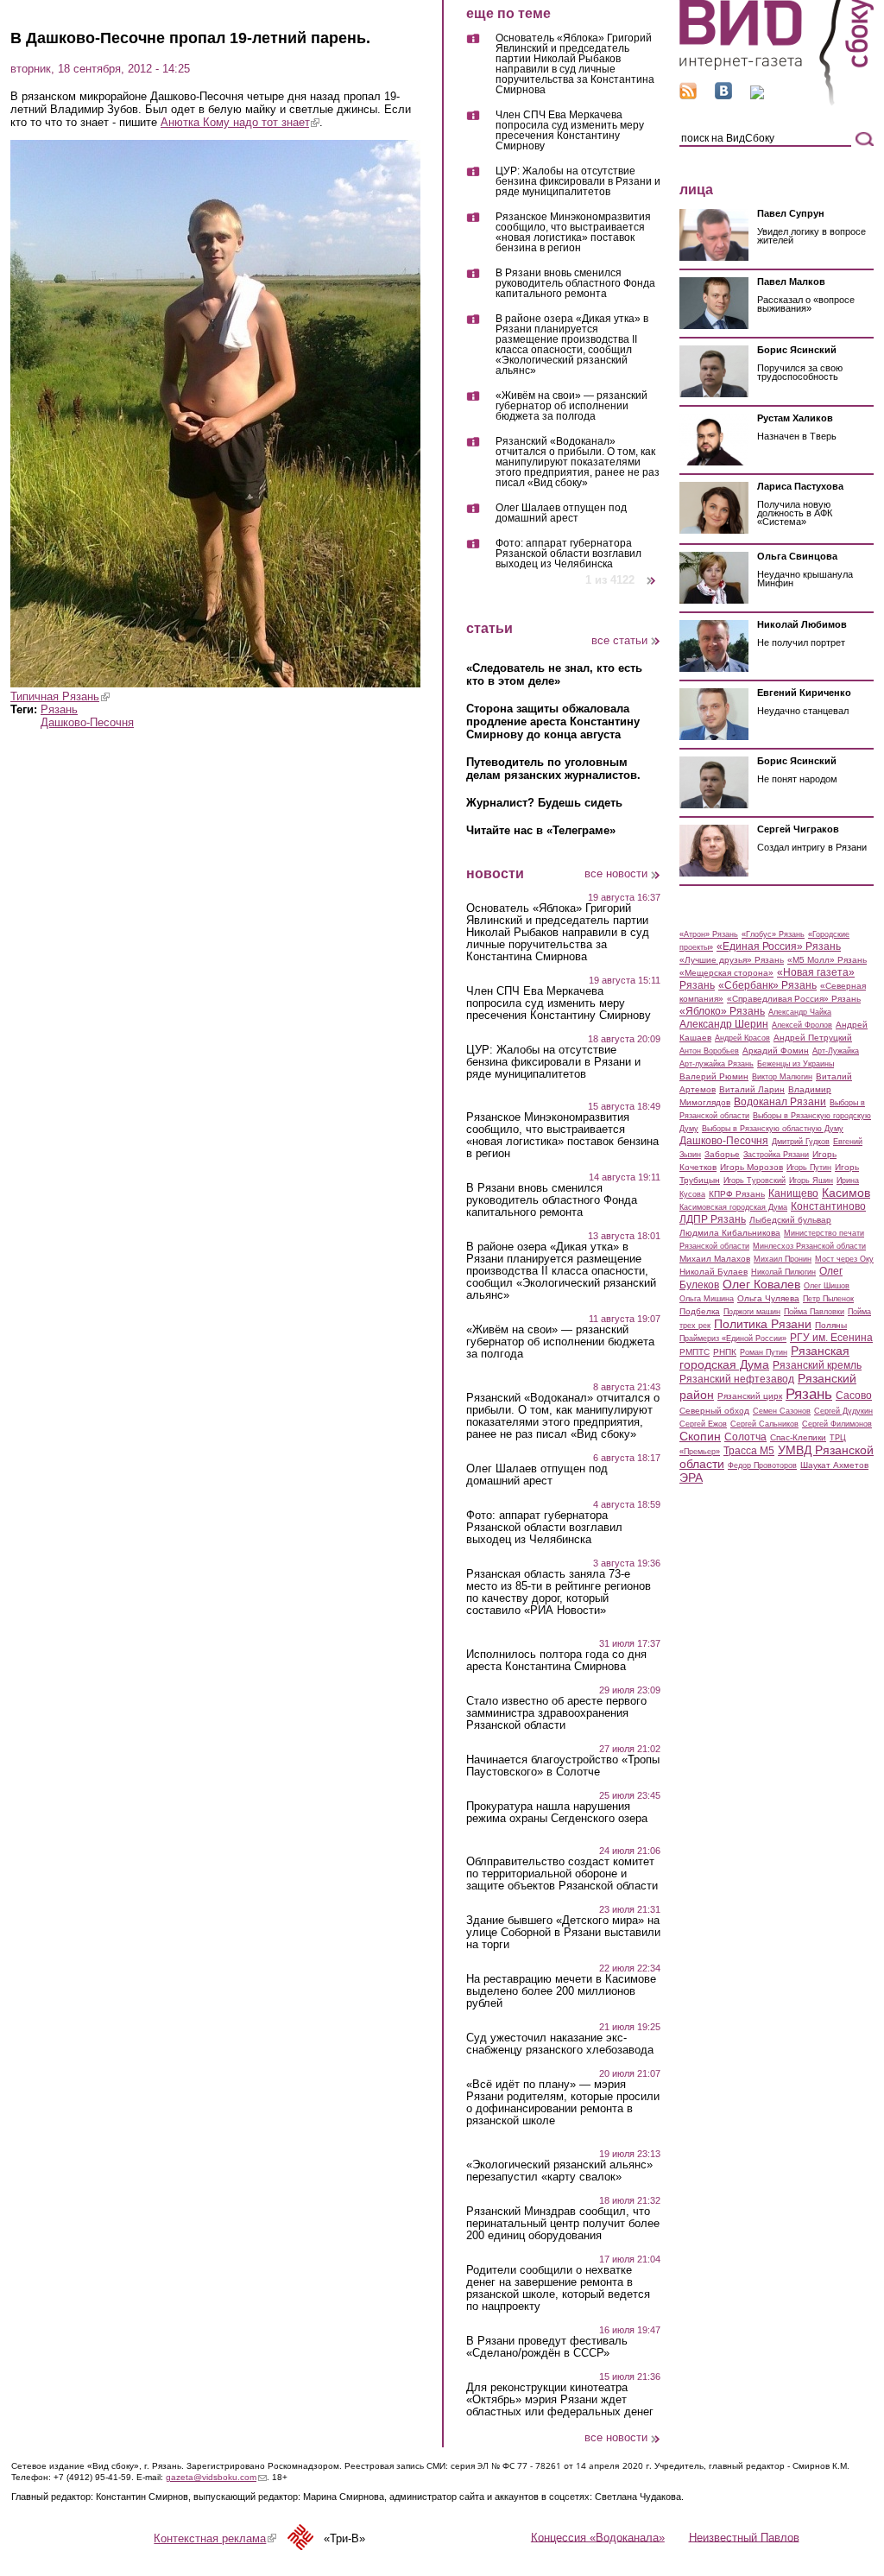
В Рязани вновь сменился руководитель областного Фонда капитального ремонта (575, 284)
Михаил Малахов (715, 1259)
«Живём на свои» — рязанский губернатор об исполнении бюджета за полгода (571, 406)
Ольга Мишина (707, 1299)
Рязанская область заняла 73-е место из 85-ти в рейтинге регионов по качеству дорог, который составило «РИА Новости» (559, 1592)
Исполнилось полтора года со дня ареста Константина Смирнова (556, 1661)
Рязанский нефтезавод (737, 1379)
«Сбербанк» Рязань (767, 985)
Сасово (854, 1396)
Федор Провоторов (762, 1465)
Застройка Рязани (776, 1155)
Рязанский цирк (750, 1396)
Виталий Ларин (752, 1089)
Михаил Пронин (783, 1259)
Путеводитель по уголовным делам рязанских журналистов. (553, 769)
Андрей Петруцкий (813, 1038)
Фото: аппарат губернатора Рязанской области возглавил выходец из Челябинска (568, 554)
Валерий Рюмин (714, 1076)
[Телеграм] (757, 95)
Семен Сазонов (782, 1411)
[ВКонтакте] (723, 95)
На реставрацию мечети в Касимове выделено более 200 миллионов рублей (561, 1991)
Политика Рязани (763, 1324)
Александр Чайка (800, 1012)
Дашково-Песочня (87, 722)
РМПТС (695, 1352)
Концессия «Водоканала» (598, 2537)
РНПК (725, 1352)
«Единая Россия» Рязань (779, 946)
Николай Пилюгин (783, 1272)
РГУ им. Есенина (831, 1338)
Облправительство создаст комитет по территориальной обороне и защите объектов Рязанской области (562, 1874)
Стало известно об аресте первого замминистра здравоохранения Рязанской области (556, 1713)
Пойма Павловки (814, 1312)
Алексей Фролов (802, 1025)
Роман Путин (764, 1352)
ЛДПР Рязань (713, 1219)
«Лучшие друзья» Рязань (732, 960)
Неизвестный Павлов (744, 2537)
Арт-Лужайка (836, 1051)
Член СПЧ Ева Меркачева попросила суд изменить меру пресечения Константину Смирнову (570, 131)
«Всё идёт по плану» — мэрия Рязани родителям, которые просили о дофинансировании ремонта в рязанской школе (563, 2103)
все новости (616, 873)
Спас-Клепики (798, 1437)
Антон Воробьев (709, 1051)
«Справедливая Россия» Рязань (794, 999)
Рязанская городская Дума (764, 1358)
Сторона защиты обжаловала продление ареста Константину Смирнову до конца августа (553, 722)
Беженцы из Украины (796, 1064)
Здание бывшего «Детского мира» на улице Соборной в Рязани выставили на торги (563, 1933)
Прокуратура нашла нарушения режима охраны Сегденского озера (557, 1813)
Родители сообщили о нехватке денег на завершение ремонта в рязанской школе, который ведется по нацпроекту (558, 2288)
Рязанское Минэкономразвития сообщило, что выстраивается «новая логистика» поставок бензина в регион (573, 233)
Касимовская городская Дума (733, 1207)
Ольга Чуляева (768, 1298)
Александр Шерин (724, 1024)
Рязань (59, 709)
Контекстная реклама (215, 2538)
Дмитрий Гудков (801, 1142)
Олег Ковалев (761, 1284)
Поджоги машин (752, 1312)
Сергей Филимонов (837, 1424)
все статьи (619, 640)
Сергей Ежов (703, 1424)
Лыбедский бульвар (790, 1220)
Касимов (846, 1193)
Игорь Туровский (755, 1180)
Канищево (793, 1193)
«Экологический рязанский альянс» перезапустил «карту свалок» (559, 2171)
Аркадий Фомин (776, 1051)
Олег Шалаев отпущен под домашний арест (561, 513)
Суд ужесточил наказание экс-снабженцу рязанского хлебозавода (560, 2044)
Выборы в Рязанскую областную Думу (773, 1129)
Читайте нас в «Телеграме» (541, 830)
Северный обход (714, 1411)
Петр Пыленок (828, 1299)
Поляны (831, 1325)
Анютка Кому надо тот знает (240, 122)
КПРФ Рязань (737, 1194)
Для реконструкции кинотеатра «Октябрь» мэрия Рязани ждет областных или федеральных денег (560, 2400)
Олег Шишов (827, 1286)
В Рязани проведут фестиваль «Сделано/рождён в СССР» (547, 2347)
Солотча (745, 1437)
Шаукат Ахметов (834, 1465)
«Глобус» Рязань (773, 934)
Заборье (722, 1154)
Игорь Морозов (751, 1167)
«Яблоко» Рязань (722, 1011)
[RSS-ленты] (688, 95)
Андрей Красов (742, 1038)
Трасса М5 (749, 1451)
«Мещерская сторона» (726, 973)
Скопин (700, 1436)
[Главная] (777, 102)
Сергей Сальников (764, 1424)
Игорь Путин (809, 1168)
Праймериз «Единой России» (733, 1339)
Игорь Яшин (811, 1180)
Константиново (828, 1206)
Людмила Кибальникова (730, 1233)
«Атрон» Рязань (709, 934)
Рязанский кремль (817, 1365)
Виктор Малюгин (782, 1077)
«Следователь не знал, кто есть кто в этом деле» (554, 674)
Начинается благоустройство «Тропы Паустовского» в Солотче (563, 1766)
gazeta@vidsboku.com (216, 2477)
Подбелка (700, 1311)
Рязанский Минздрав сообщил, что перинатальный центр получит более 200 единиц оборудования (563, 2224)
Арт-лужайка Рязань (717, 1064)
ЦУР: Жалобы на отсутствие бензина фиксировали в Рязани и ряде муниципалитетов (578, 182)
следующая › (652, 574)
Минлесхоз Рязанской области (809, 1246)
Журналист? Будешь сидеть (544, 803)
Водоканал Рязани (780, 1102)
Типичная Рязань (60, 696)
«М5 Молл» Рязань (827, 960)
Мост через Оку (844, 1259)
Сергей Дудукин (843, 1411)
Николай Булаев (714, 1272)
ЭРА (691, 1478)
